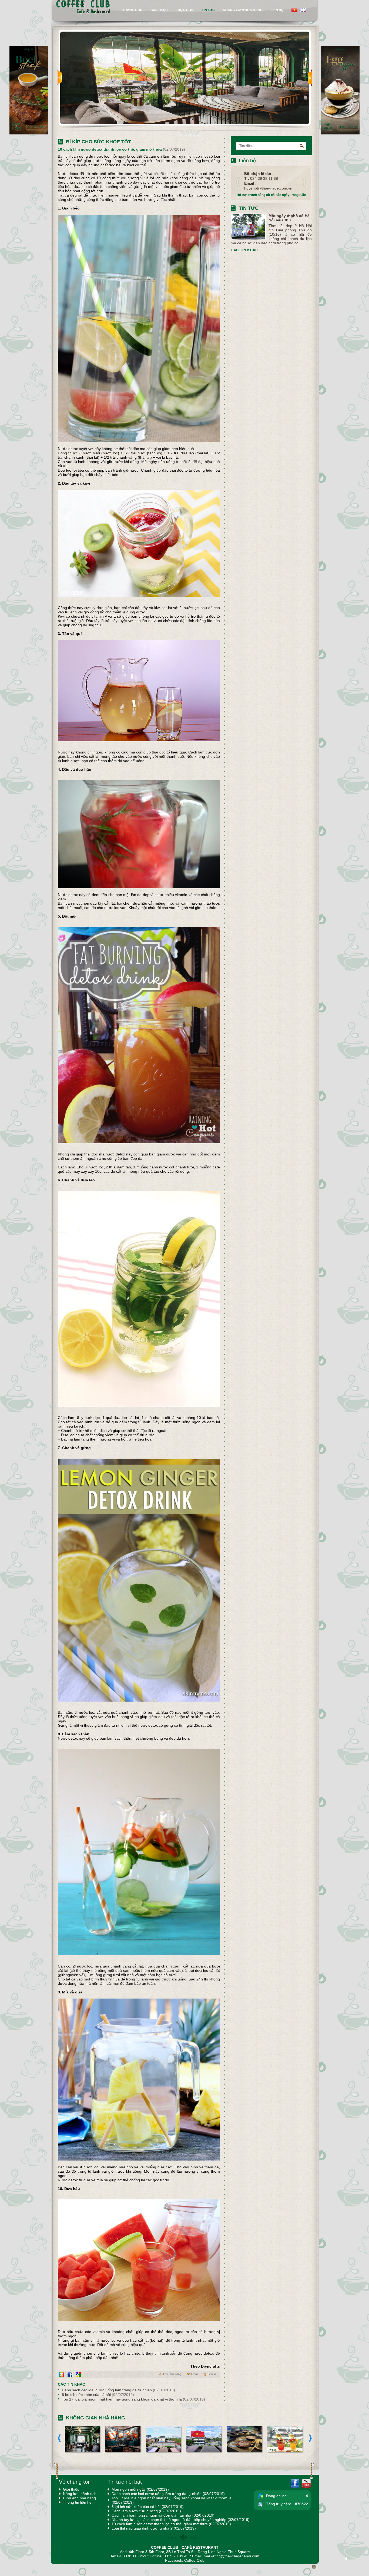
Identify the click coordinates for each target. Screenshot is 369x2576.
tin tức (208, 10)
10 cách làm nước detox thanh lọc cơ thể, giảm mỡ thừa (171, 2524)
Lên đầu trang (172, 2374)
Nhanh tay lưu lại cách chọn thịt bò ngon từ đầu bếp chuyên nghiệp (181, 2520)
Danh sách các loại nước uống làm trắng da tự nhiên (118, 2390)
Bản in (212, 2374)
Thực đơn (185, 10)
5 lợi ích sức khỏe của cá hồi (98, 2395)
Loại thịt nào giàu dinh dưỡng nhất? (154, 2528)
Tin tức (249, 208)
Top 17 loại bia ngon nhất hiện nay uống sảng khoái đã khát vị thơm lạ (133, 2399)
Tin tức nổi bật (125, 2482)
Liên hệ (277, 10)
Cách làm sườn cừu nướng (146, 2511)
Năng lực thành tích (80, 2494)
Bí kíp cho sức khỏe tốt (98, 142)
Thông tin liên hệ (77, 2502)
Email (194, 2374)
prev (60, 78)
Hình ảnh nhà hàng (79, 2498)
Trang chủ (132, 10)
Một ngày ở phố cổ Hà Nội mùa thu (289, 218)
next (310, 78)
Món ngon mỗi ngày (140, 2489)
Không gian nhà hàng (243, 10)
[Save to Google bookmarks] (79, 2375)
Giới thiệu (159, 10)
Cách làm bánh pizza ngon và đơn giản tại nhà (163, 2515)
